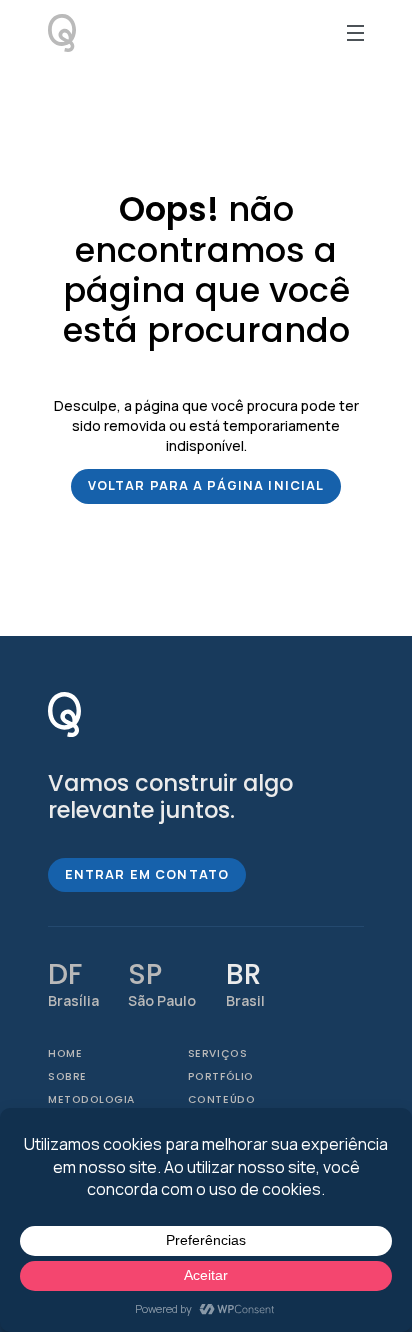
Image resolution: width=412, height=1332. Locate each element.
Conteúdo (221, 1099)
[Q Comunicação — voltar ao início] (64, 714)
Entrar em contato (147, 874)
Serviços (217, 1053)
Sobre (67, 1076)
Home (65, 1053)
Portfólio (221, 1076)
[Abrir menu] (355, 33)
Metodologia (91, 1099)
